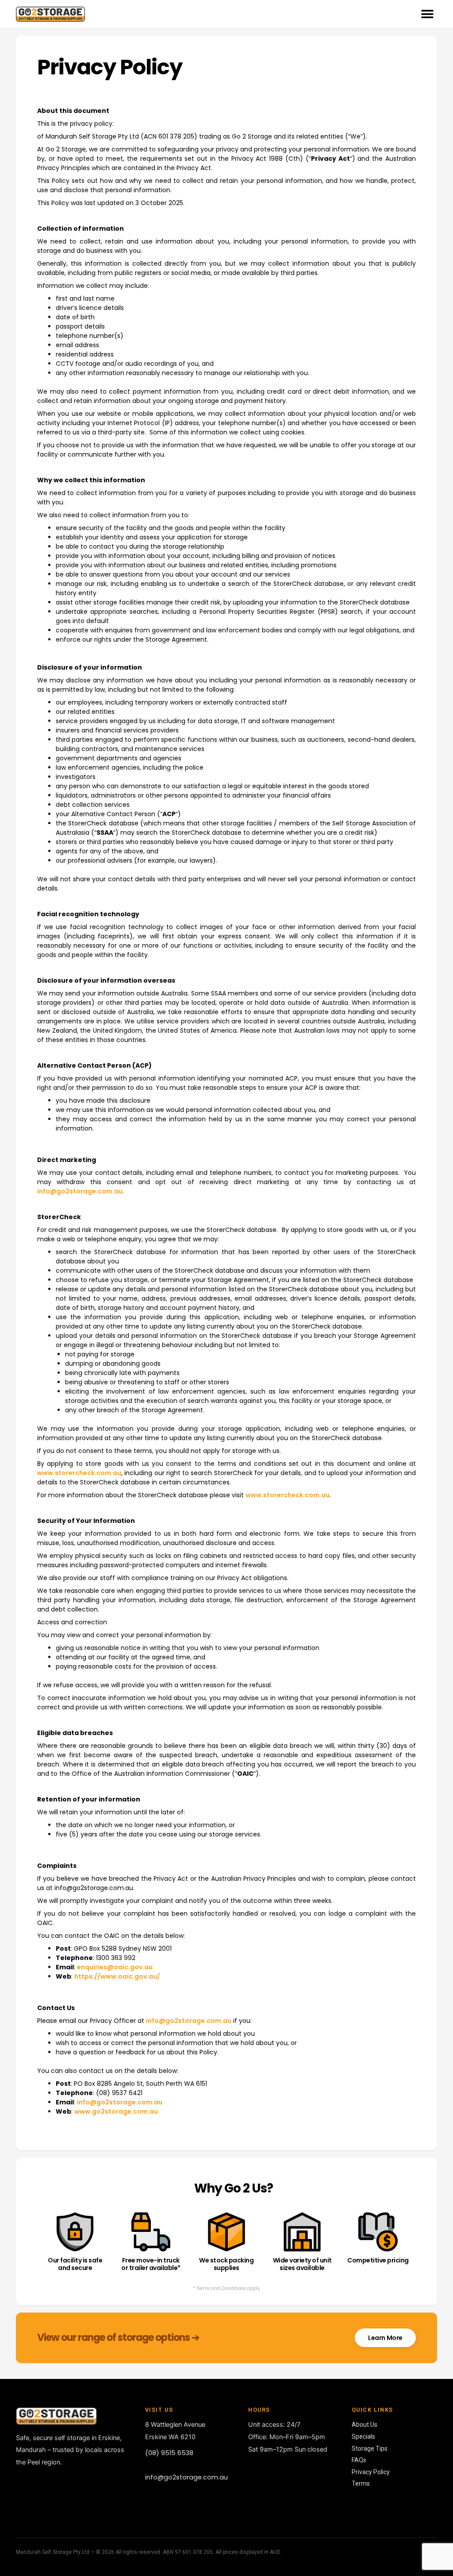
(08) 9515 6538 (169, 2453)
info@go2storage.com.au (80, 1191)
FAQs (359, 2460)
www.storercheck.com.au (79, 1473)
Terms (361, 2483)
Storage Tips (370, 2448)
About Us (365, 2425)
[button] (427, 14)
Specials (363, 2437)
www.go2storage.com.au (116, 2111)
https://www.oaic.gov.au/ (117, 1976)
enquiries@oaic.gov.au (115, 1967)
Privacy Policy (371, 2472)
